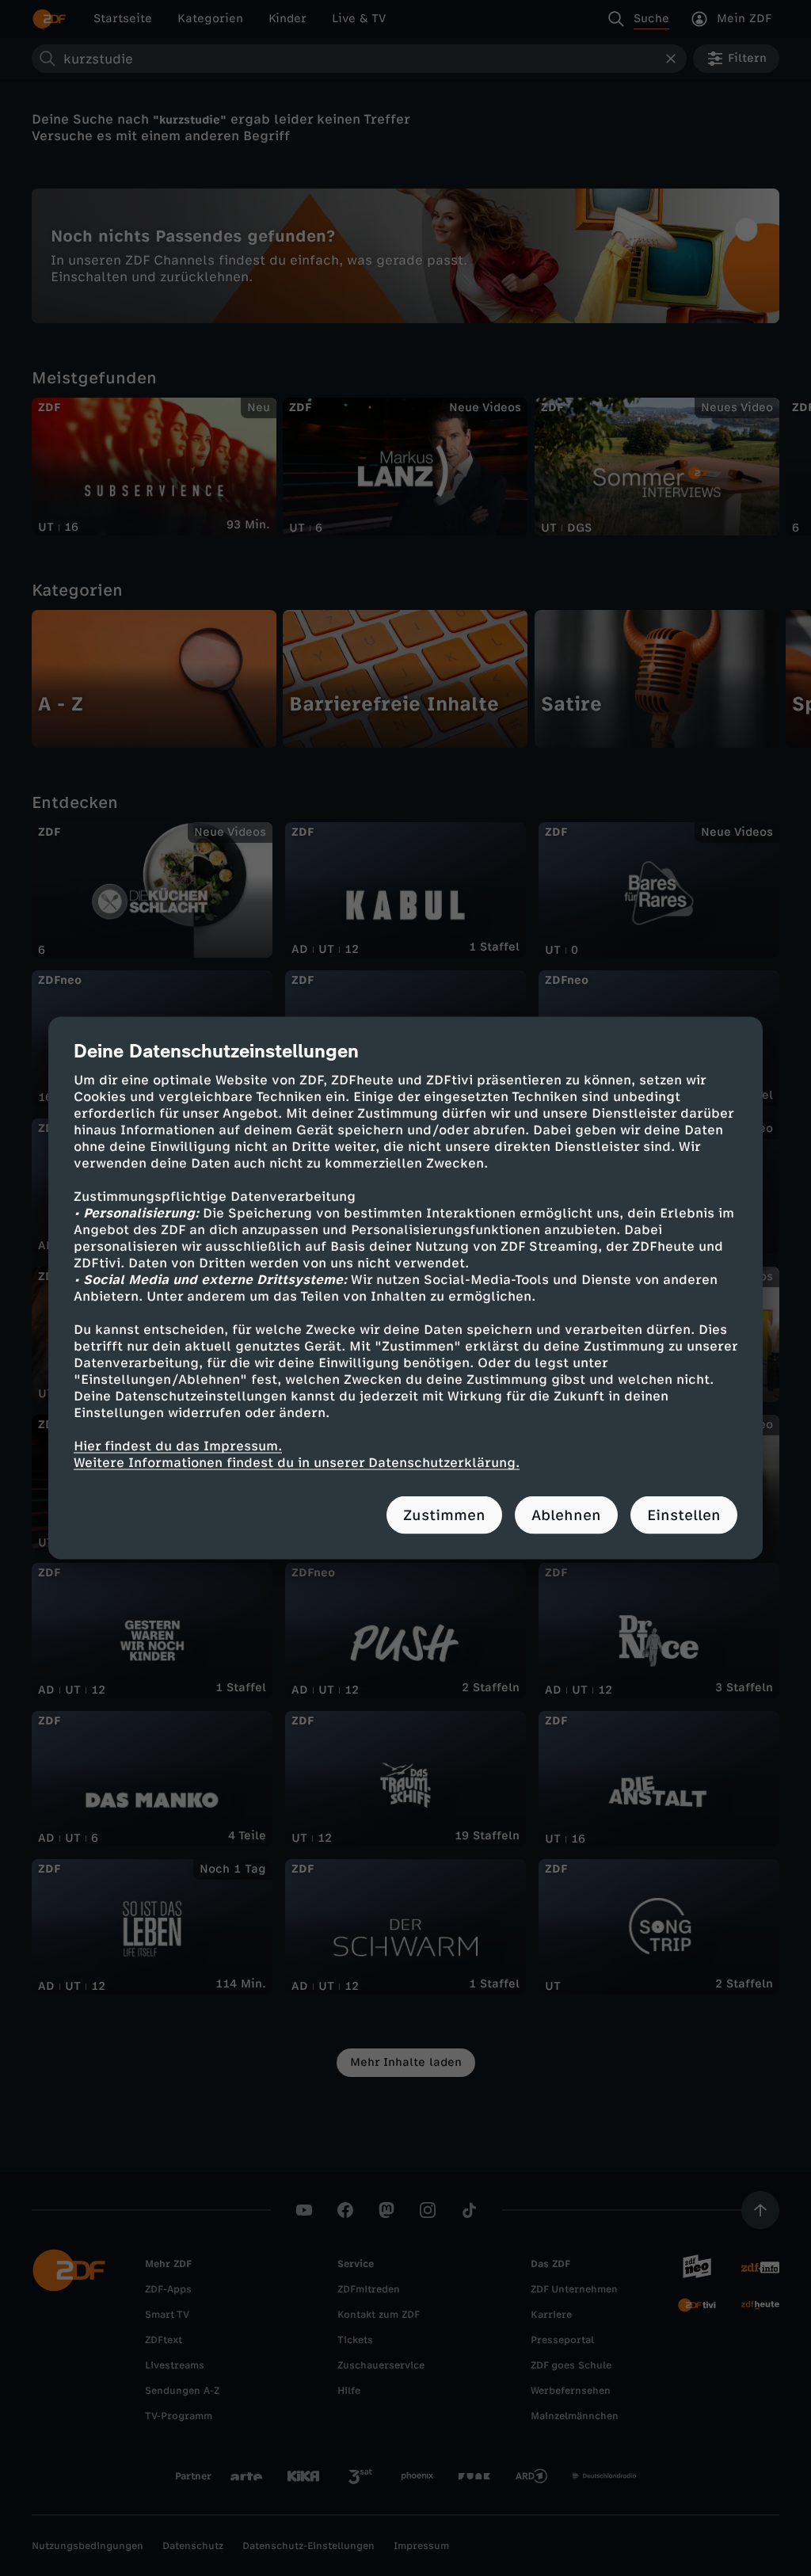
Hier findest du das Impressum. (178, 1446)
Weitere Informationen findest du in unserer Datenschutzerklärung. (297, 1463)
